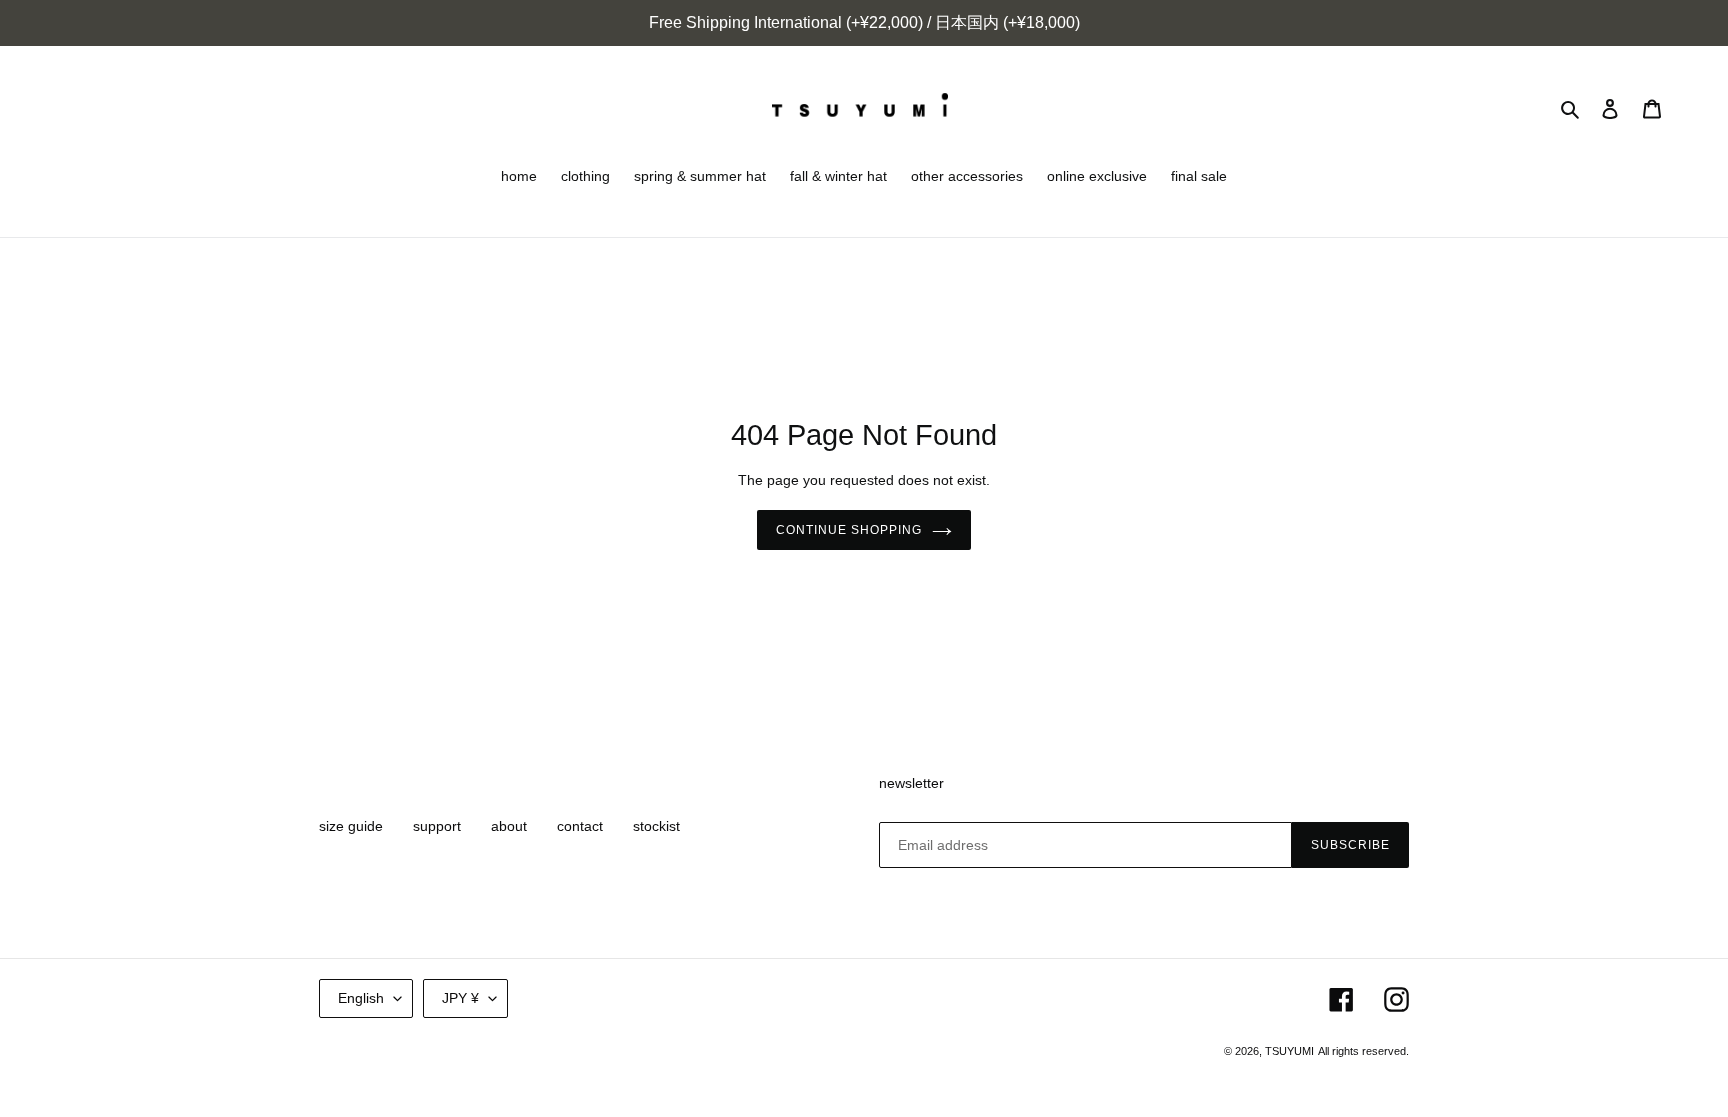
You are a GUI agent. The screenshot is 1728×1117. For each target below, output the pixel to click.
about (509, 826)
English (361, 998)
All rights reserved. (1363, 1051)
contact (580, 826)
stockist (656, 826)
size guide (351, 826)
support (437, 826)
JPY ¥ (460, 998)
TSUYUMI (1289, 1051)
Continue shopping (848, 530)
